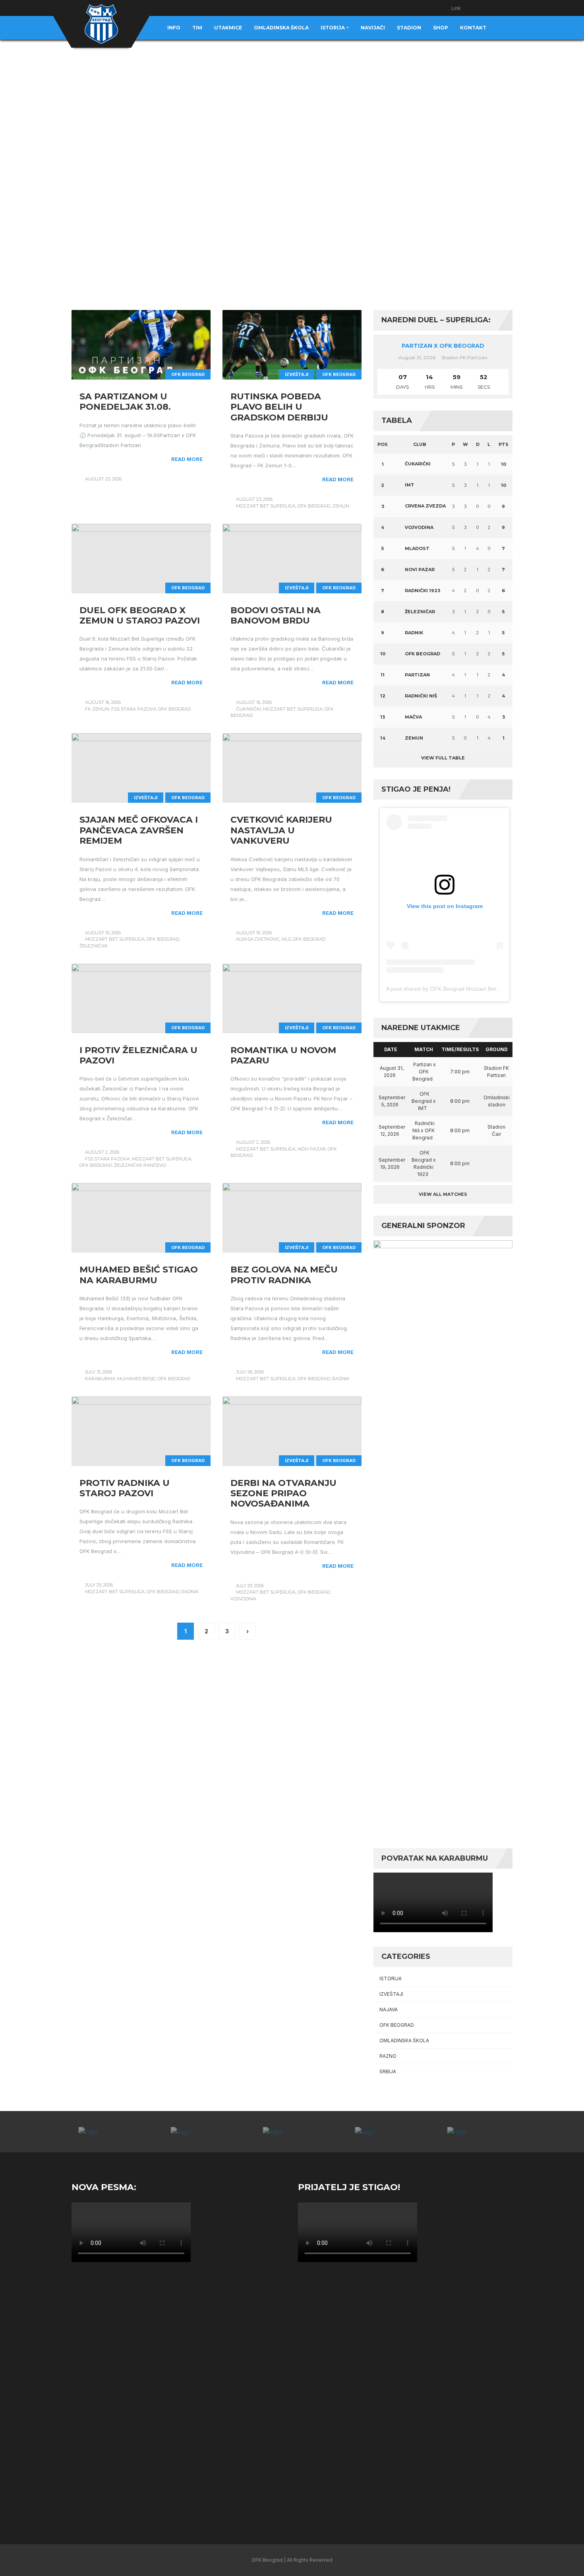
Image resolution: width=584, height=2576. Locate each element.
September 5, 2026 (392, 1101)
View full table (443, 758)
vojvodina (243, 1599)
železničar (94, 946)
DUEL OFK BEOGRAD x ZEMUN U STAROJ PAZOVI (140, 615)
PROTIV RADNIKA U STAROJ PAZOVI (125, 1488)
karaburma (100, 1379)
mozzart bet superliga (266, 506)
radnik (341, 1379)
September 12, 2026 (392, 1130)
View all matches (443, 1194)
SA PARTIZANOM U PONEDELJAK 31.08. (125, 402)
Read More (187, 459)
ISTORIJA (391, 1978)
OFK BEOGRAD (188, 374)
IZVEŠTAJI (297, 374)
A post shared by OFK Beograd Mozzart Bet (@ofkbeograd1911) (467, 989)
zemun (341, 506)
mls (286, 939)
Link (456, 8)
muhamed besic (136, 1379)
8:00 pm (460, 1101)
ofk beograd (314, 506)
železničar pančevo (140, 1165)
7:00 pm (460, 1072)
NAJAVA (389, 2009)
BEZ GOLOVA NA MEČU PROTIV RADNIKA (284, 1275)
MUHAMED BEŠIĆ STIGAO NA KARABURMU (139, 1275)
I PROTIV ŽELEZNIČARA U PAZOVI (138, 1055)
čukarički (248, 709)
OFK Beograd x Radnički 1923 (424, 1163)
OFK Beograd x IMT (424, 1101)
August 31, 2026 (392, 1072)
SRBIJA (388, 2071)
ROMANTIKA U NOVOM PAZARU (283, 1055)
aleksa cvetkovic (258, 939)
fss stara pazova (134, 709)
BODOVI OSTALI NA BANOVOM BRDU (276, 615)
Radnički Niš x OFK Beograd (423, 1130)
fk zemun (97, 709)
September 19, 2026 (392, 1163)
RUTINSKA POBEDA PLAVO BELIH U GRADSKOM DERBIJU (279, 407)
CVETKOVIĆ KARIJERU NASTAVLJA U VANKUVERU (281, 830)
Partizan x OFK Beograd (443, 346)
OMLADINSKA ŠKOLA (404, 2040)
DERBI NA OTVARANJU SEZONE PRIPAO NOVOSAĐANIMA (283, 1493)
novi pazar (312, 1149)
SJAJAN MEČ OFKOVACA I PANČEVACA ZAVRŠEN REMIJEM (139, 830)
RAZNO (388, 2056)
